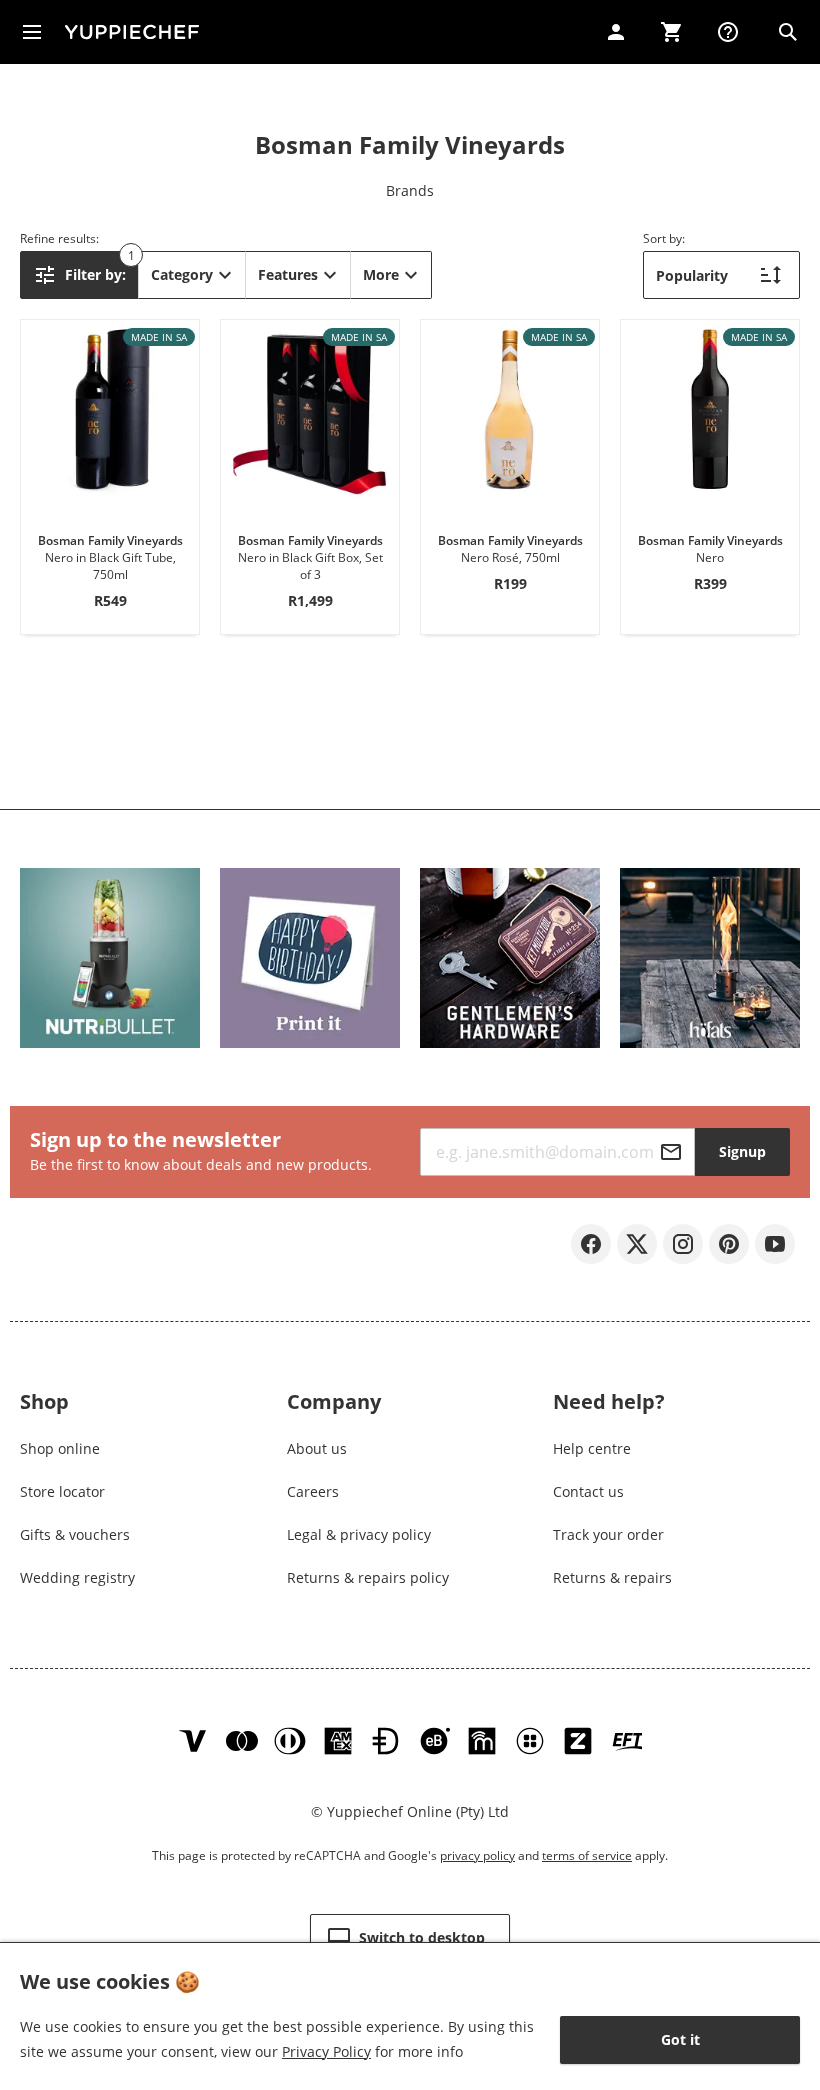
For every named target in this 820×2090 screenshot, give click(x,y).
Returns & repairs (612, 1577)
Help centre (592, 1448)
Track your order (608, 1534)
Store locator (62, 1491)
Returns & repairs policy (368, 1577)
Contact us (588, 1491)
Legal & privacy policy (359, 1534)
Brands (410, 190)
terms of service (587, 1855)
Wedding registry (77, 1577)
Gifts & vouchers (75, 1534)
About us (317, 1448)
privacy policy (477, 1855)
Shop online (60, 1448)
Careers (313, 1491)
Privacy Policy (326, 2051)
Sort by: (664, 238)
